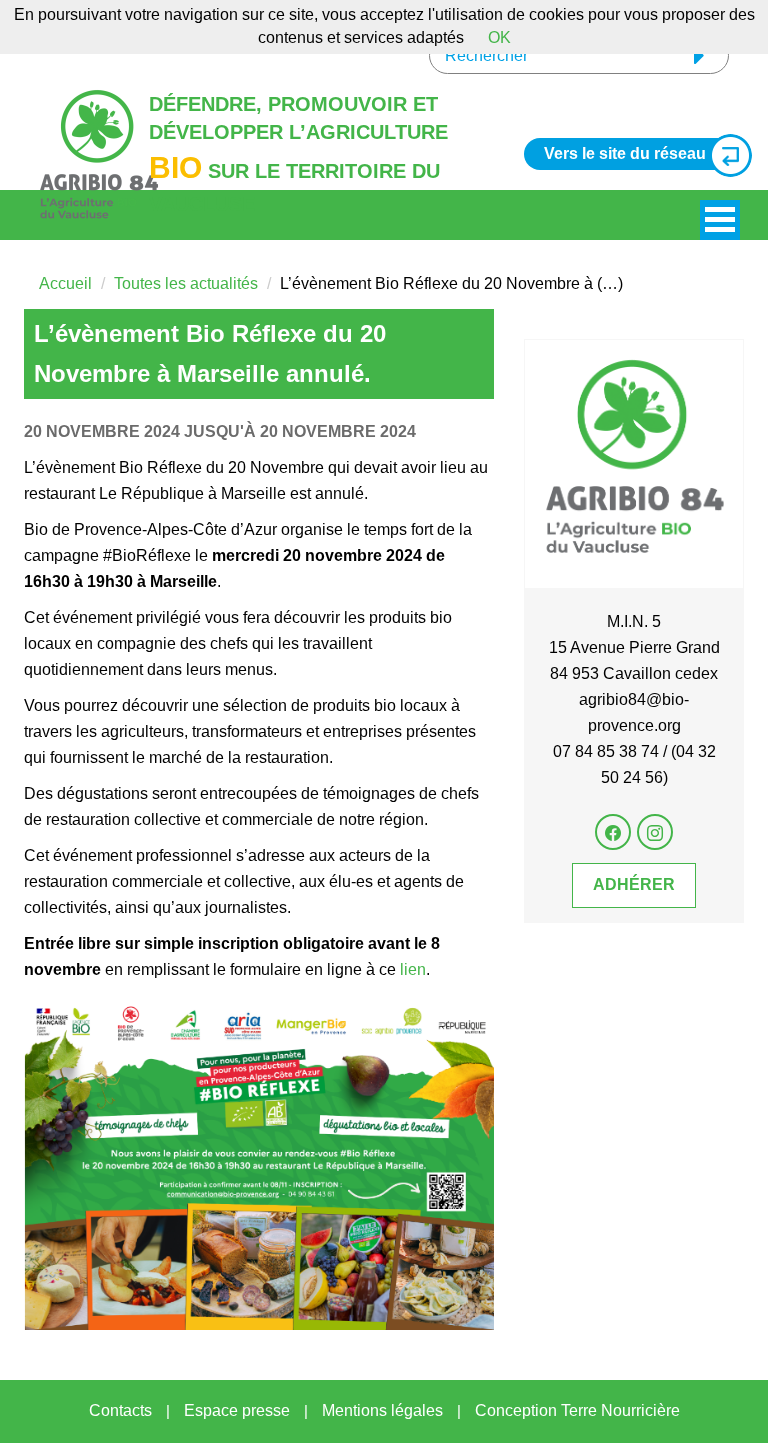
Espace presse (237, 1410)
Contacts (120, 1410)
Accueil (65, 283)
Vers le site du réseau (625, 153)
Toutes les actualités (186, 283)
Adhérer (634, 884)
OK (499, 37)
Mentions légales (382, 1410)
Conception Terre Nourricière (577, 1410)
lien (413, 969)
